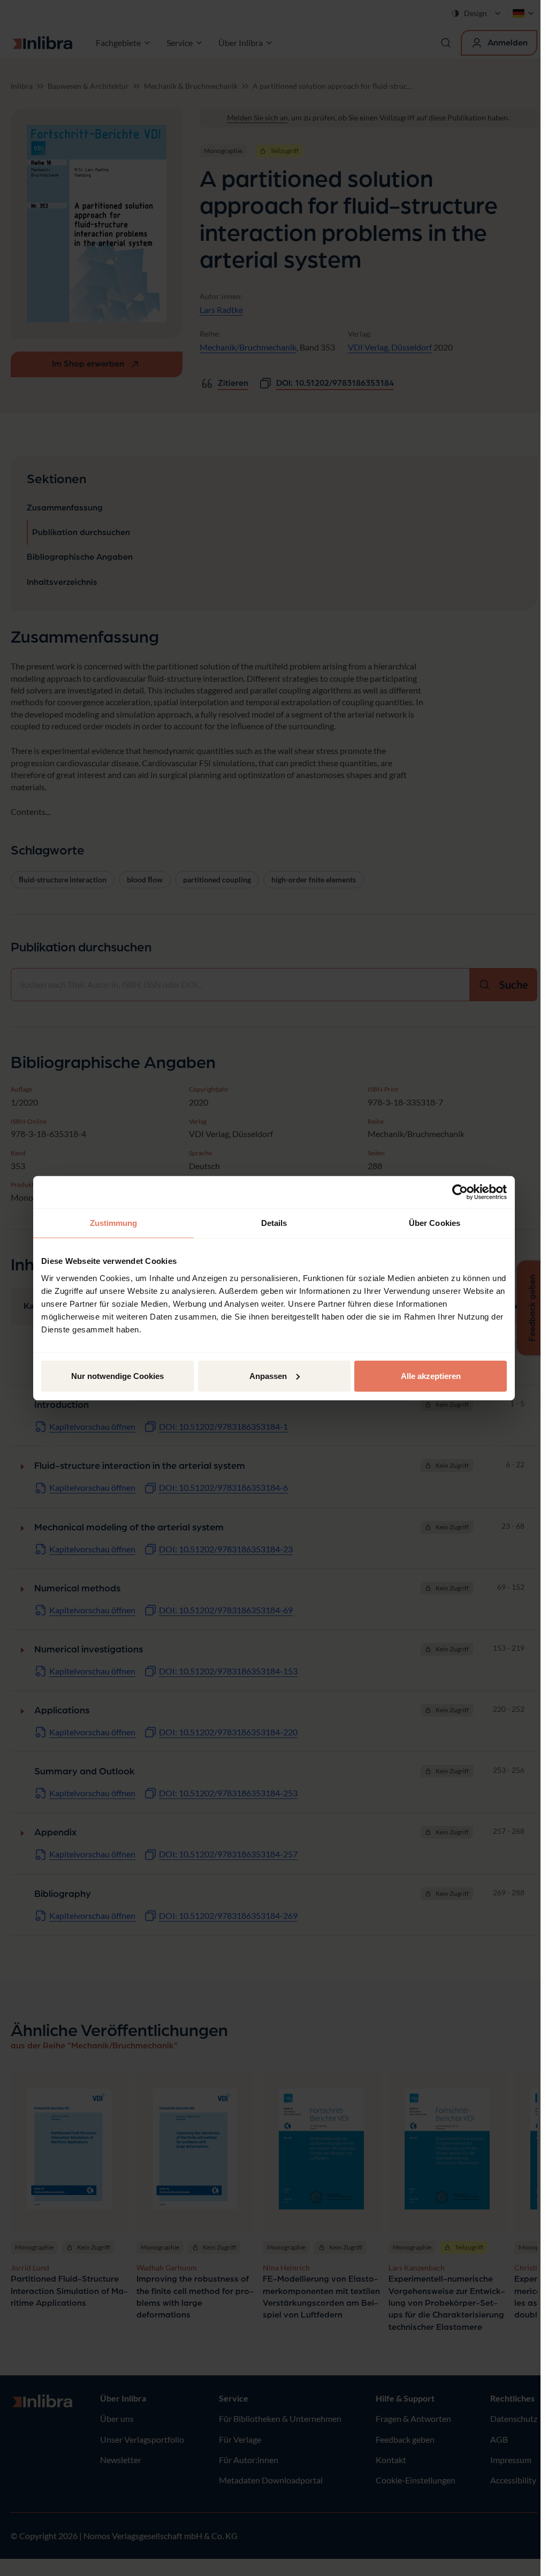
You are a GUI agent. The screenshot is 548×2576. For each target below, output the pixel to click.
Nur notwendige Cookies (117, 1375)
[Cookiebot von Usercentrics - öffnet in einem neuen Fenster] (460, 1192)
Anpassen (268, 1375)
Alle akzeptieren (431, 1375)
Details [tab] (274, 1223)
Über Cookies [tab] (435, 1223)
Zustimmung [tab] (114, 1223)
